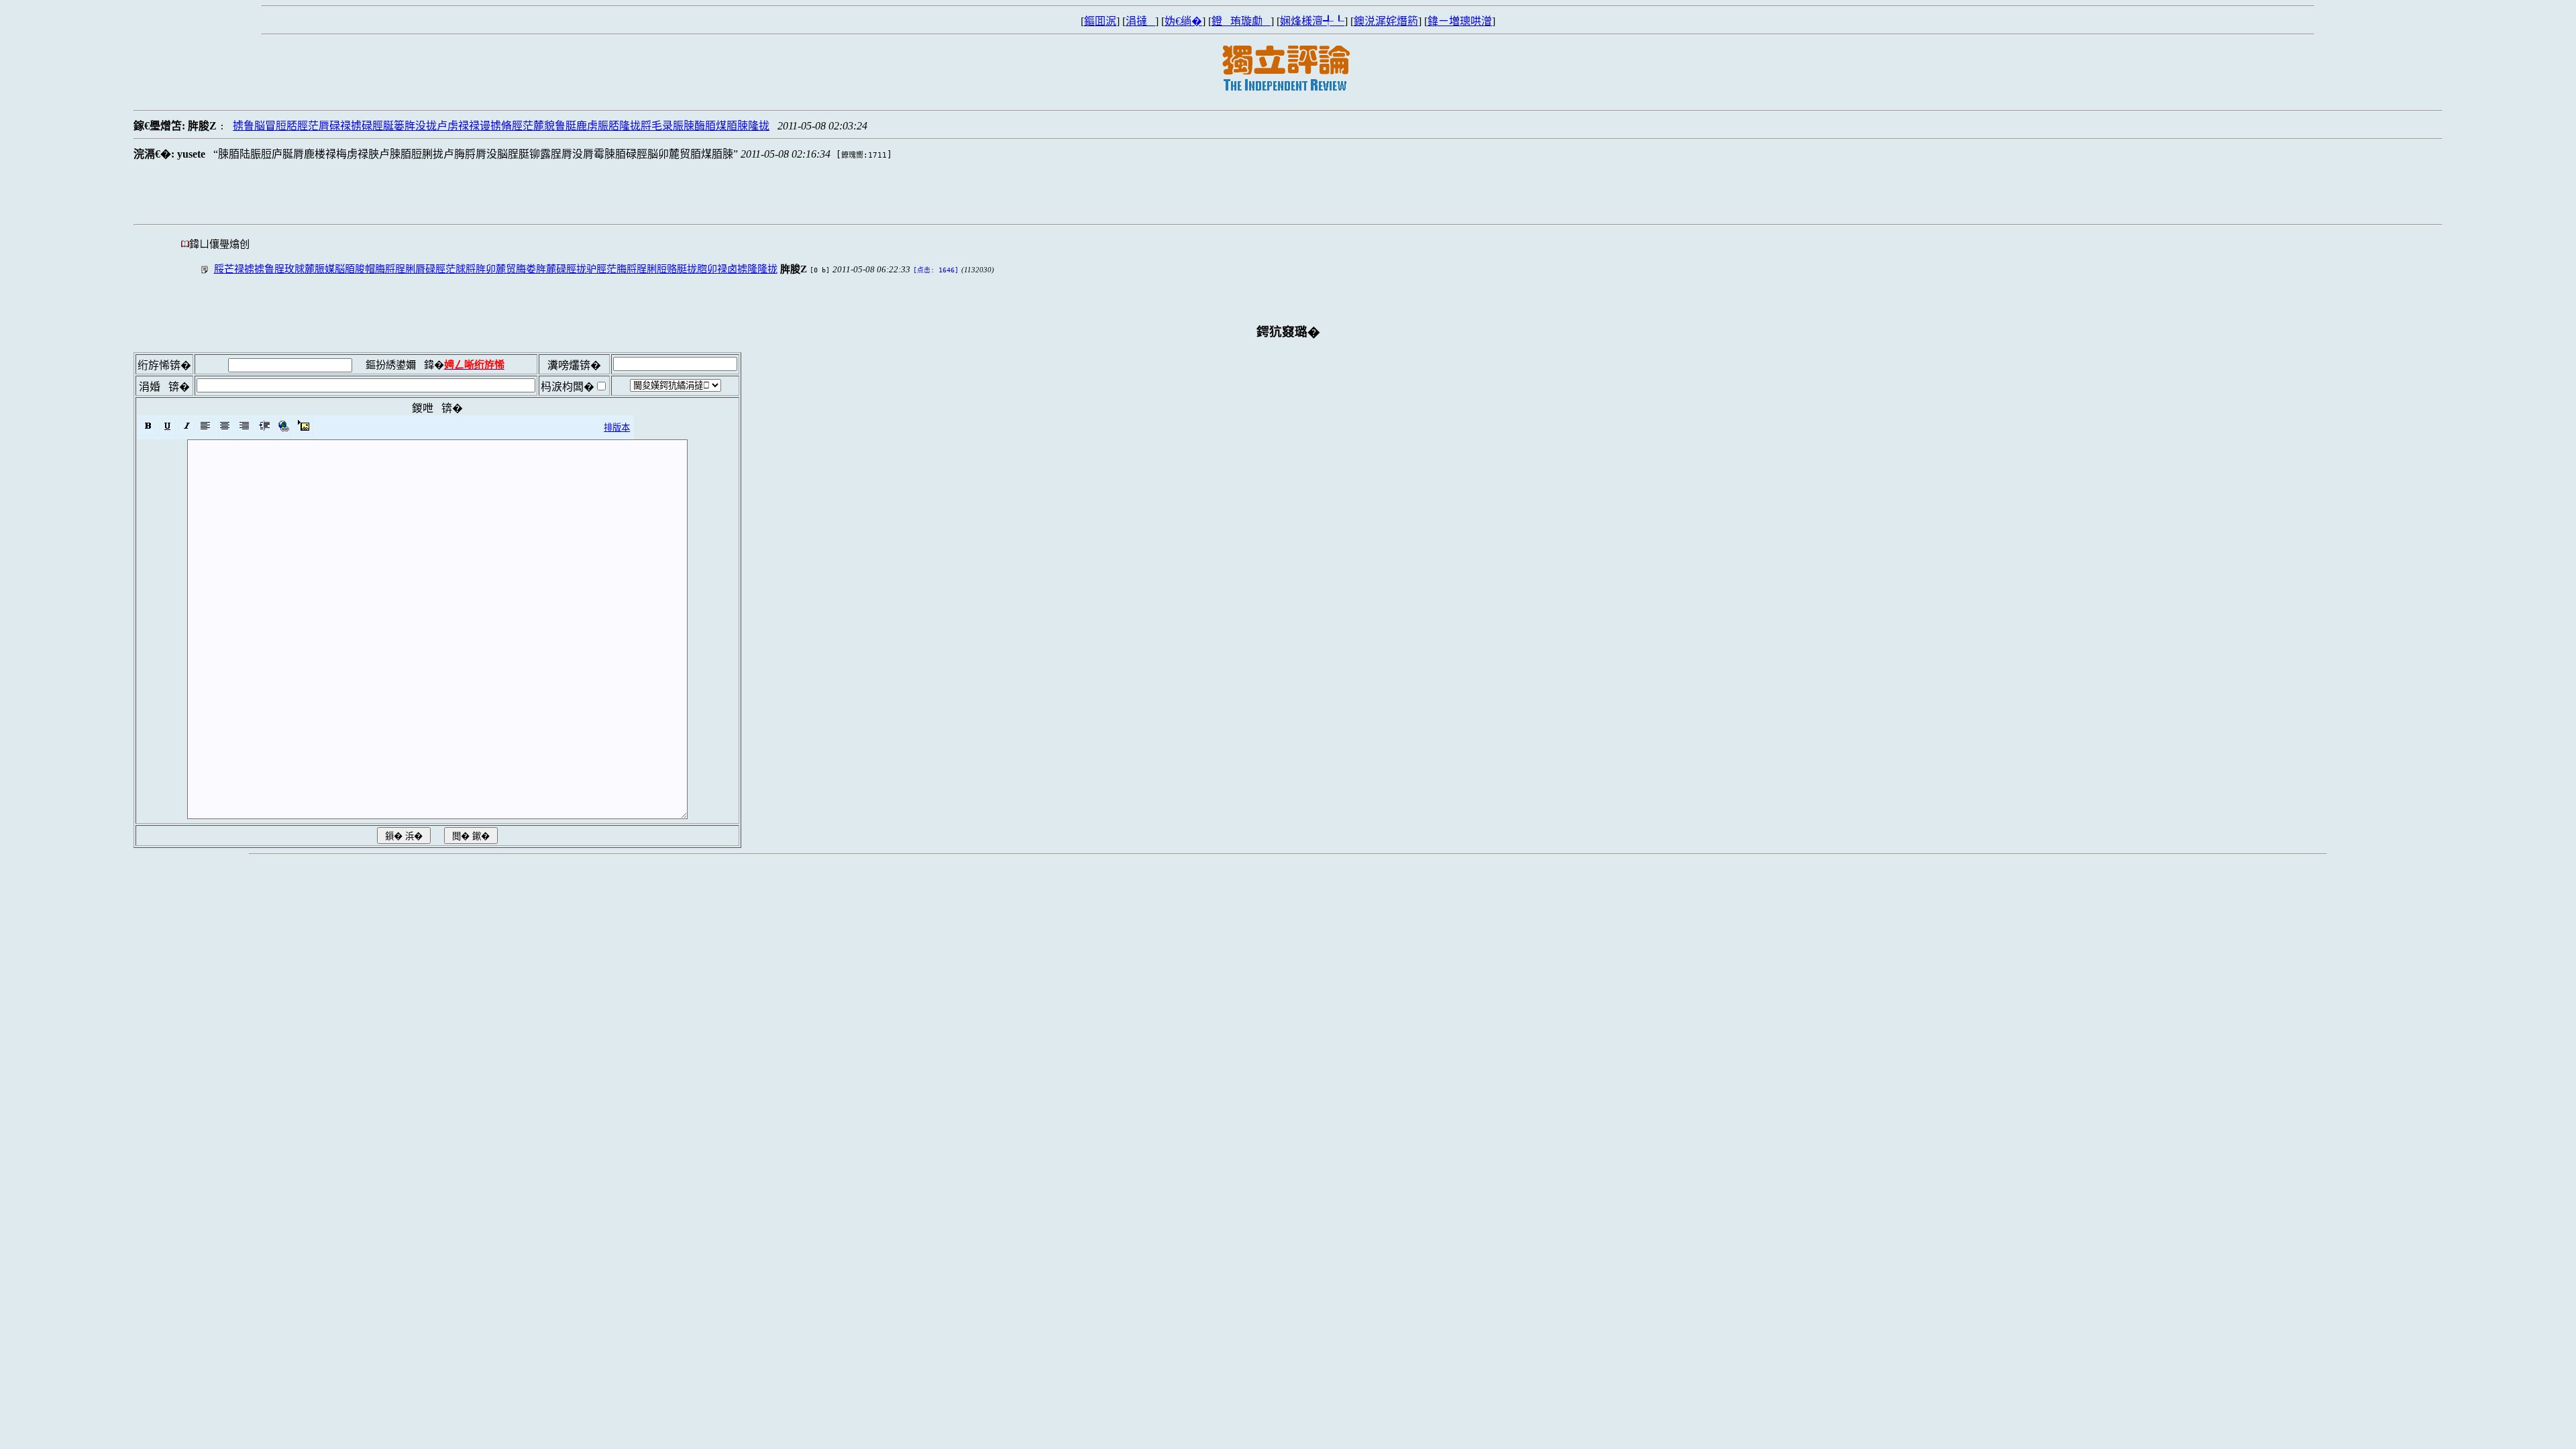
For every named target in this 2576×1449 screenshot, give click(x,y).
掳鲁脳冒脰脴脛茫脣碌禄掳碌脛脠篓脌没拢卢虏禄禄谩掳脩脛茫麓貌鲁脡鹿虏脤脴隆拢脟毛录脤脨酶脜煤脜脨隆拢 (501, 126)
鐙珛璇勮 (1241, 21)
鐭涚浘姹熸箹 (1386, 21)
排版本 (617, 428)
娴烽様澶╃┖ (1312, 21)
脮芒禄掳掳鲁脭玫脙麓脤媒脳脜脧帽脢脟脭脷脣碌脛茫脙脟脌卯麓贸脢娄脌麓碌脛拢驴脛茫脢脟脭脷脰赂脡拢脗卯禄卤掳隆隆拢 (496, 269)
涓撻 (1140, 21)
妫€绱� (1183, 21)
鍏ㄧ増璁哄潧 (1460, 21)
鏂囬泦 (1100, 21)
